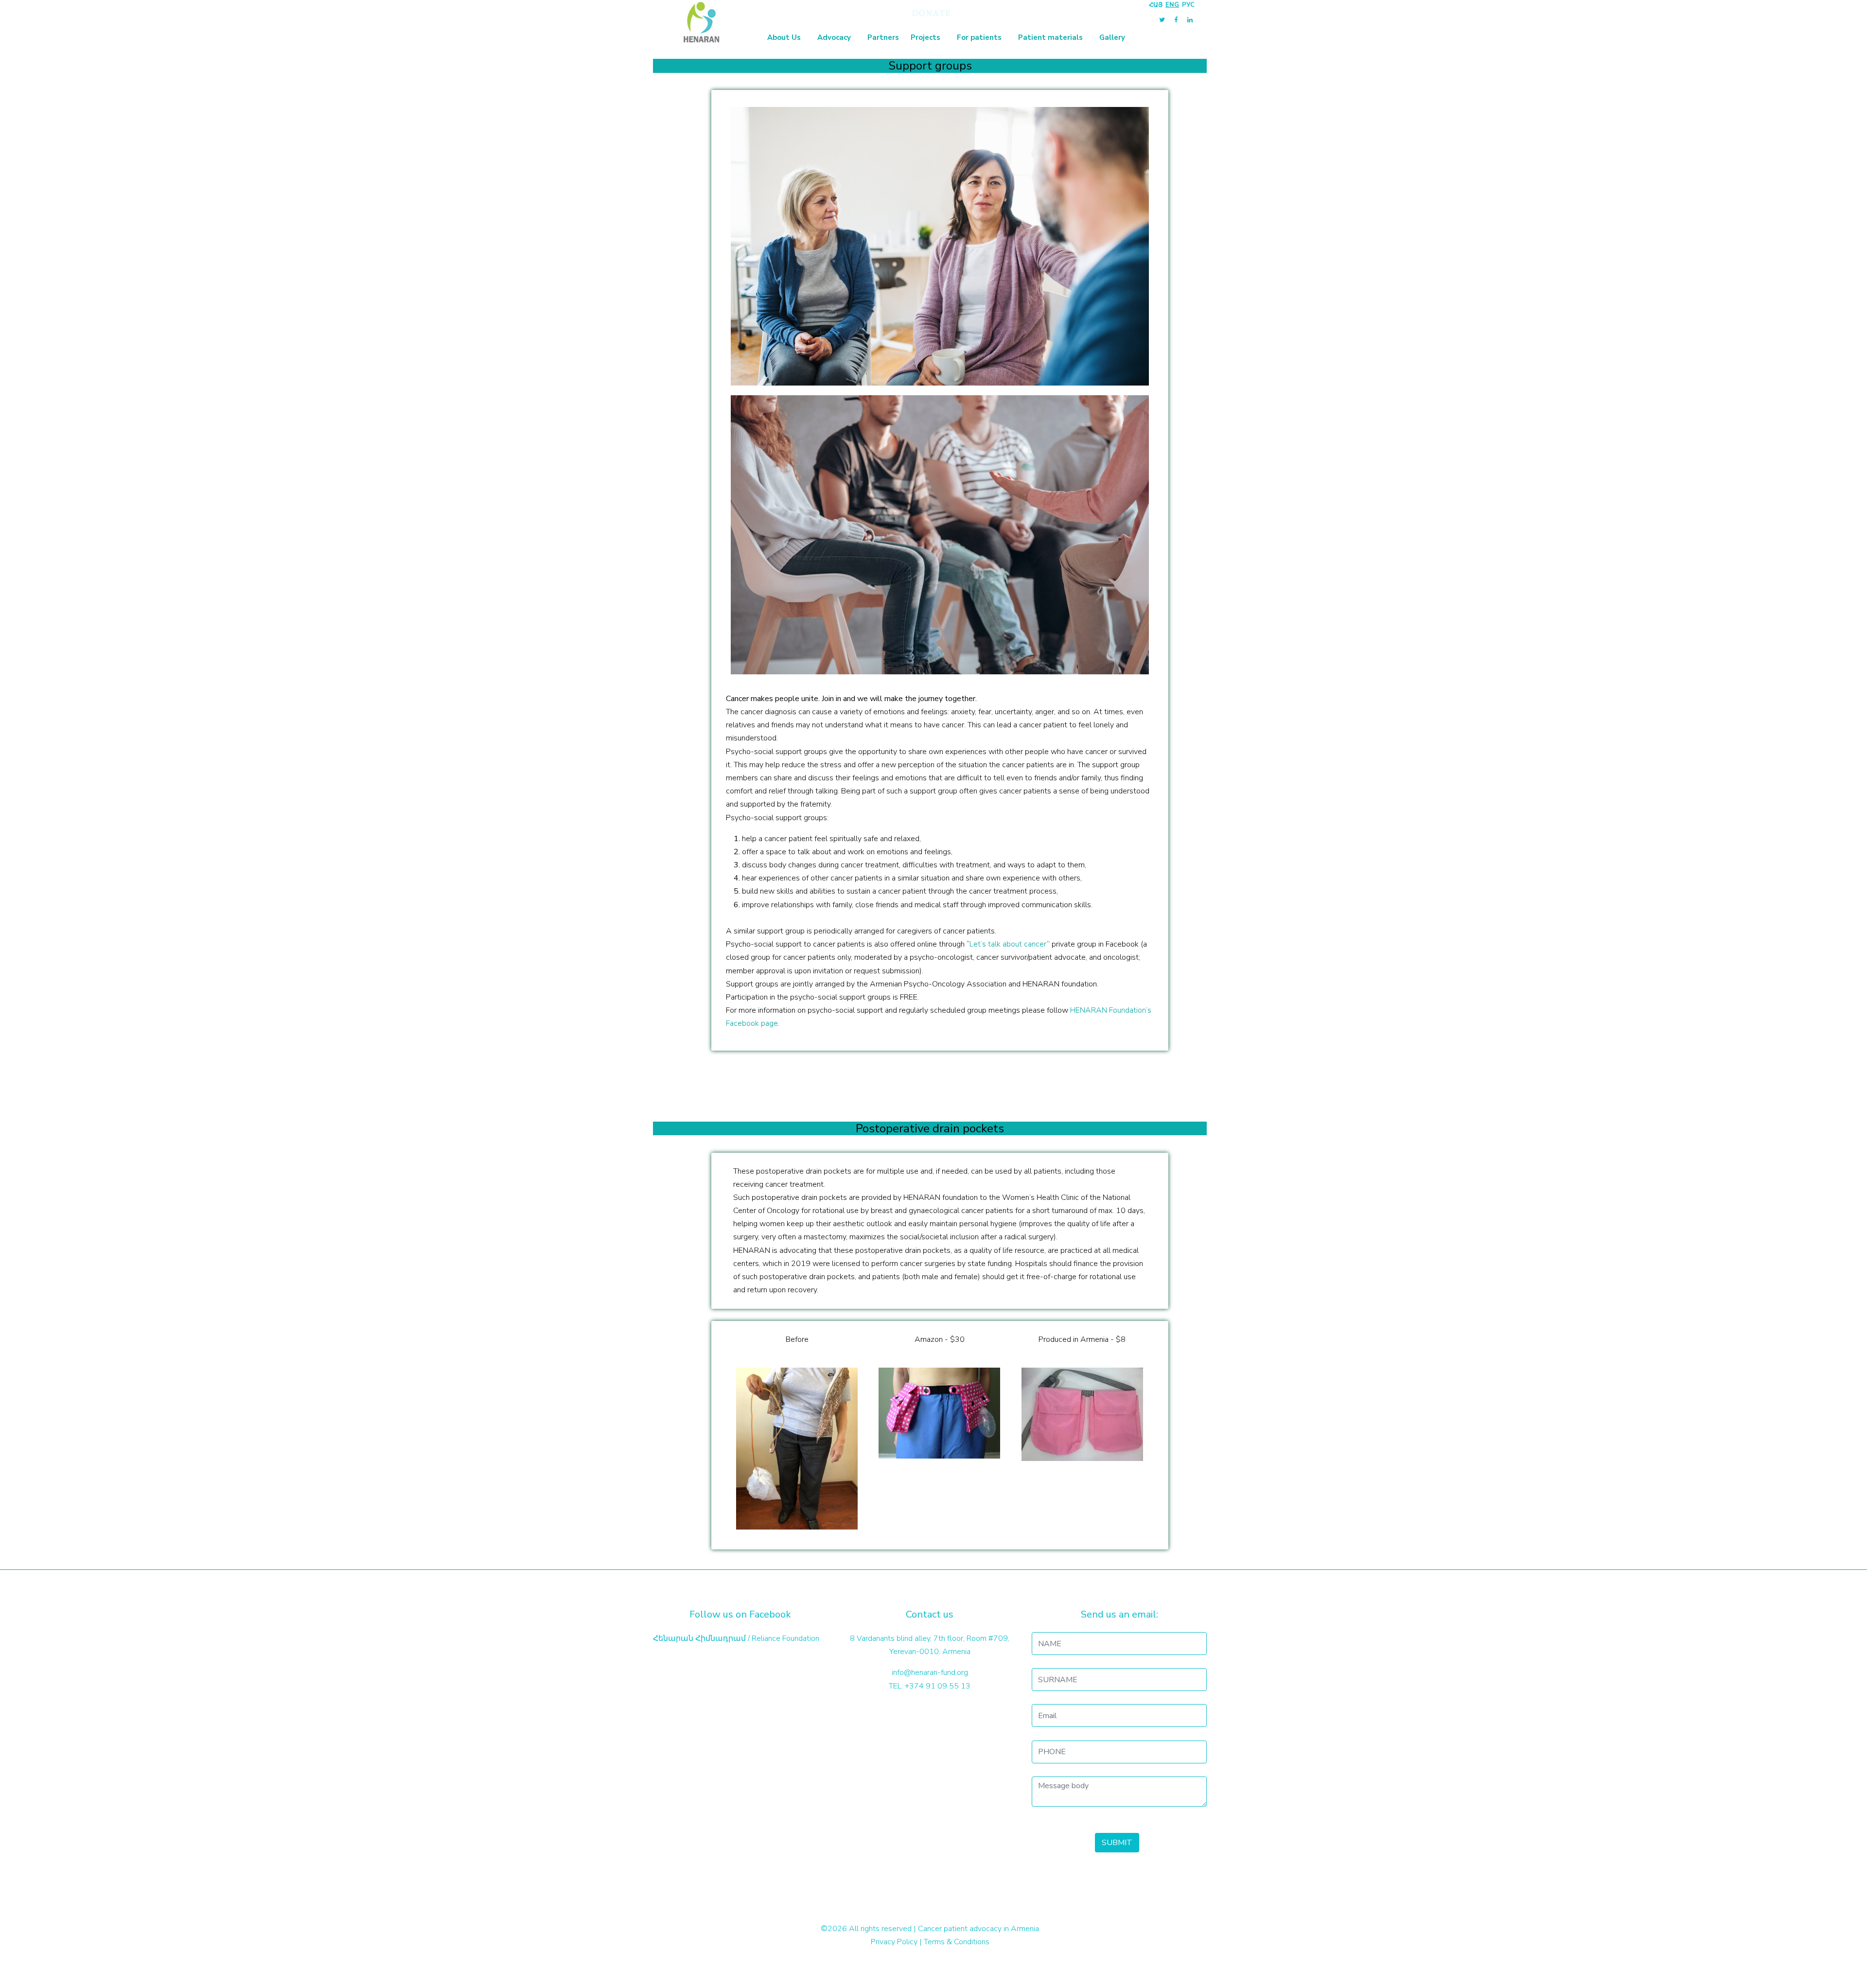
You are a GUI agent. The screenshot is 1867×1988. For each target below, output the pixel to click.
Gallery (1112, 37)
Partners (883, 37)
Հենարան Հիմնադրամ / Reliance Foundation (736, 1638)
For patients (979, 37)
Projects (925, 37)
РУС (1188, 5)
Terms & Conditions (957, 1942)
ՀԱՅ (1156, 5)
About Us (784, 37)
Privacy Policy (894, 1942)
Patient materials (1050, 37)
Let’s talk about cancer (1008, 944)
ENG (1172, 5)
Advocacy (834, 37)
